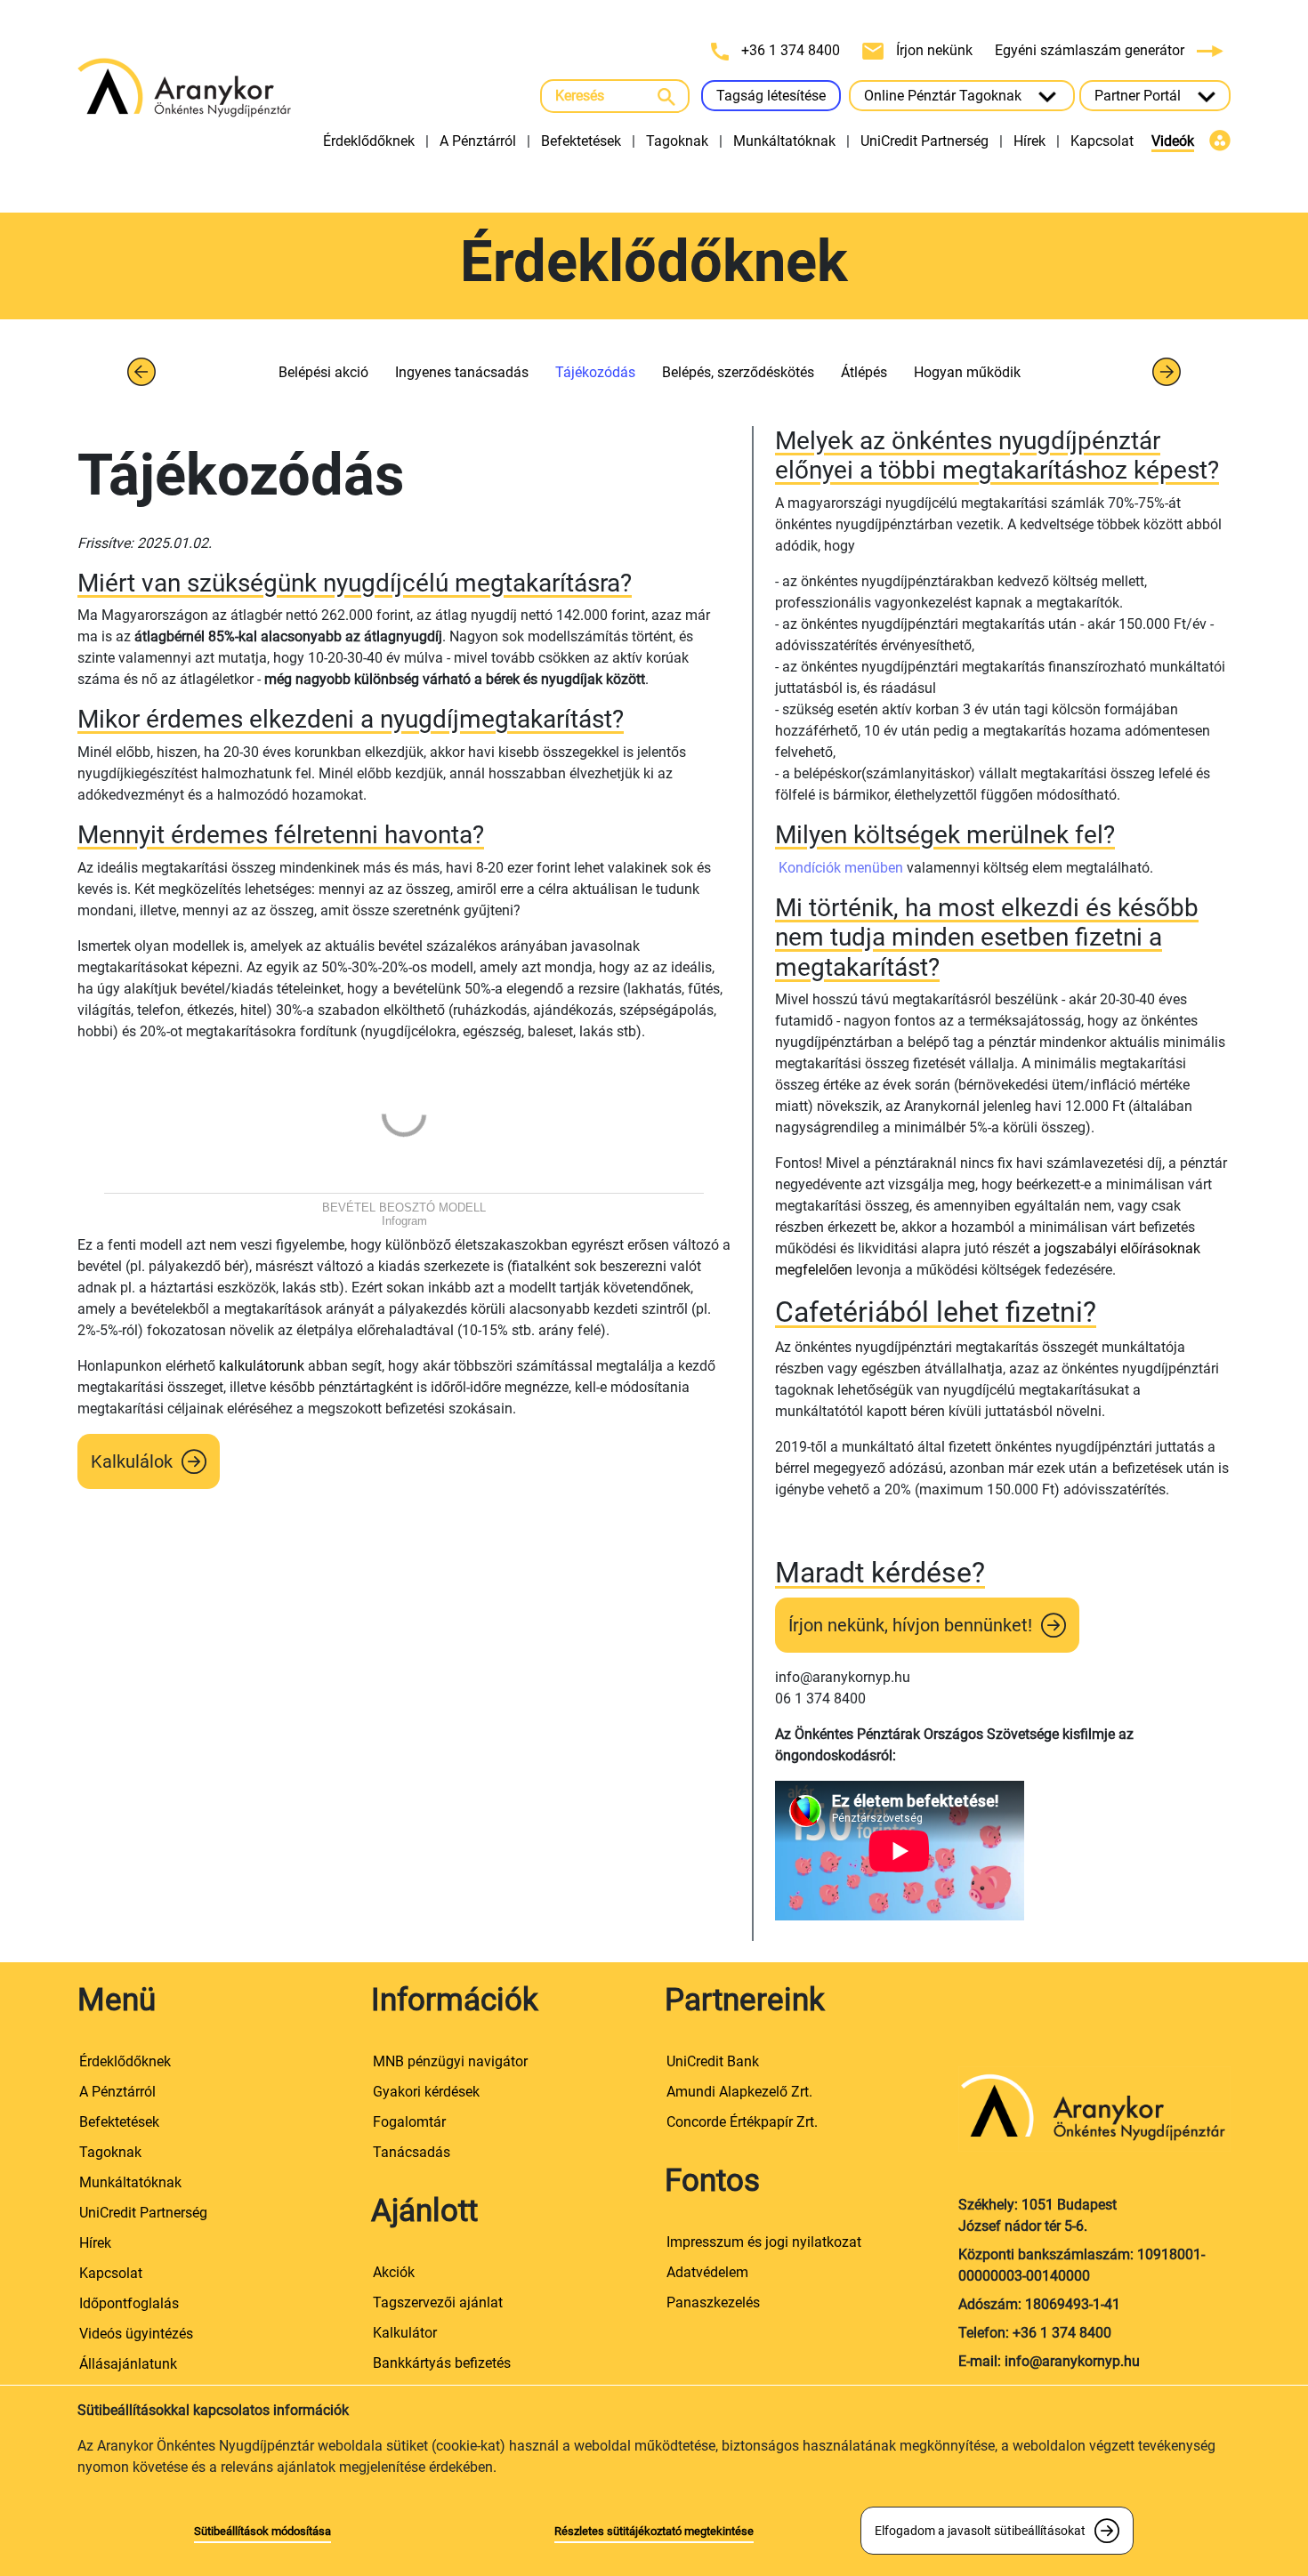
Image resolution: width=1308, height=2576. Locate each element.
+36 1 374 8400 (791, 50)
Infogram (404, 1221)
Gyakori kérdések (426, 2092)
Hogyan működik (967, 372)
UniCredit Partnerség (924, 141)
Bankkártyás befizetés (442, 2363)
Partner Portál (1139, 96)
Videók (1173, 141)
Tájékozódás (595, 372)
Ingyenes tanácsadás (462, 372)
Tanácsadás (412, 2152)
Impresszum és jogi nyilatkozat (764, 2242)
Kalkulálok (132, 1461)
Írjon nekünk (934, 50)
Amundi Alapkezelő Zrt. (739, 2092)
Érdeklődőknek (369, 141)
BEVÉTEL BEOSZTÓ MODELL (404, 1207)
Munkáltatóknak (784, 141)
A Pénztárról (478, 141)
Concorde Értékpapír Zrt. (742, 2122)
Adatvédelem (707, 2272)
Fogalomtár (409, 2122)
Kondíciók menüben (839, 868)
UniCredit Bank (713, 2061)
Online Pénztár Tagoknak (945, 96)
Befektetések (581, 141)
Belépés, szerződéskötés (738, 372)
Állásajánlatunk (128, 2364)
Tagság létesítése (771, 96)
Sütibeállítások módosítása (262, 2531)
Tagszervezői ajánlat (438, 2302)
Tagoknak (677, 141)
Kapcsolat (1102, 141)
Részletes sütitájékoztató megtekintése (654, 2531)
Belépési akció (323, 372)
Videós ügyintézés (136, 2334)
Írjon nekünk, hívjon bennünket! (910, 1625)
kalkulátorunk (262, 1366)
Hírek (1029, 141)
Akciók (394, 2272)
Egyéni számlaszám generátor (1091, 50)
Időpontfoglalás (129, 2303)
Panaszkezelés (713, 2302)
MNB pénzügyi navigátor (450, 2061)
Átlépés (864, 372)
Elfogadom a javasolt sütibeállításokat (980, 2531)
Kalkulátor (405, 2333)
